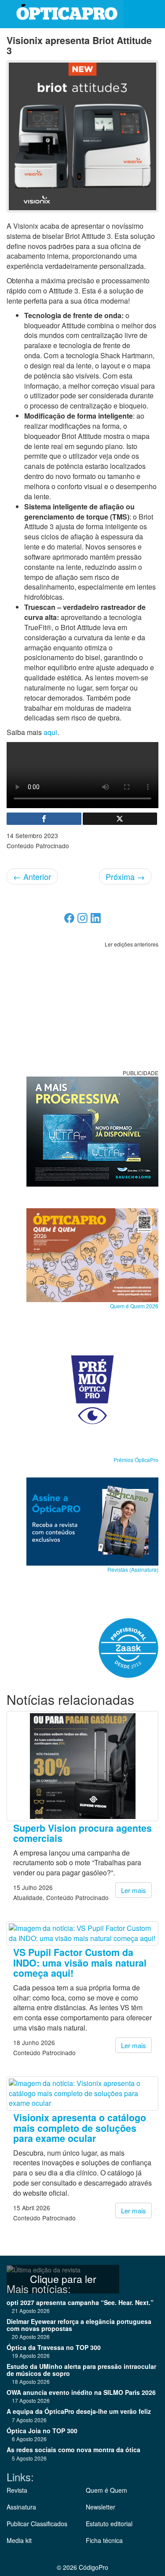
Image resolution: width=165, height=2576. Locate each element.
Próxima (125, 876)
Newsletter (101, 2507)
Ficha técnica (104, 2540)
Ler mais (134, 1890)
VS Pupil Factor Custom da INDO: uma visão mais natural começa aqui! (80, 1963)
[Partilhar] (44, 819)
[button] (152, 14)
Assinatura (21, 2507)
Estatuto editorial (109, 2524)
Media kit (19, 2540)
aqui (50, 732)
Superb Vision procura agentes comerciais (82, 1833)
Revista (17, 2490)
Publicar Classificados (37, 2524)
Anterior (32, 876)
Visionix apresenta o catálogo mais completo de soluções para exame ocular (80, 2128)
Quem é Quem (106, 2490)
